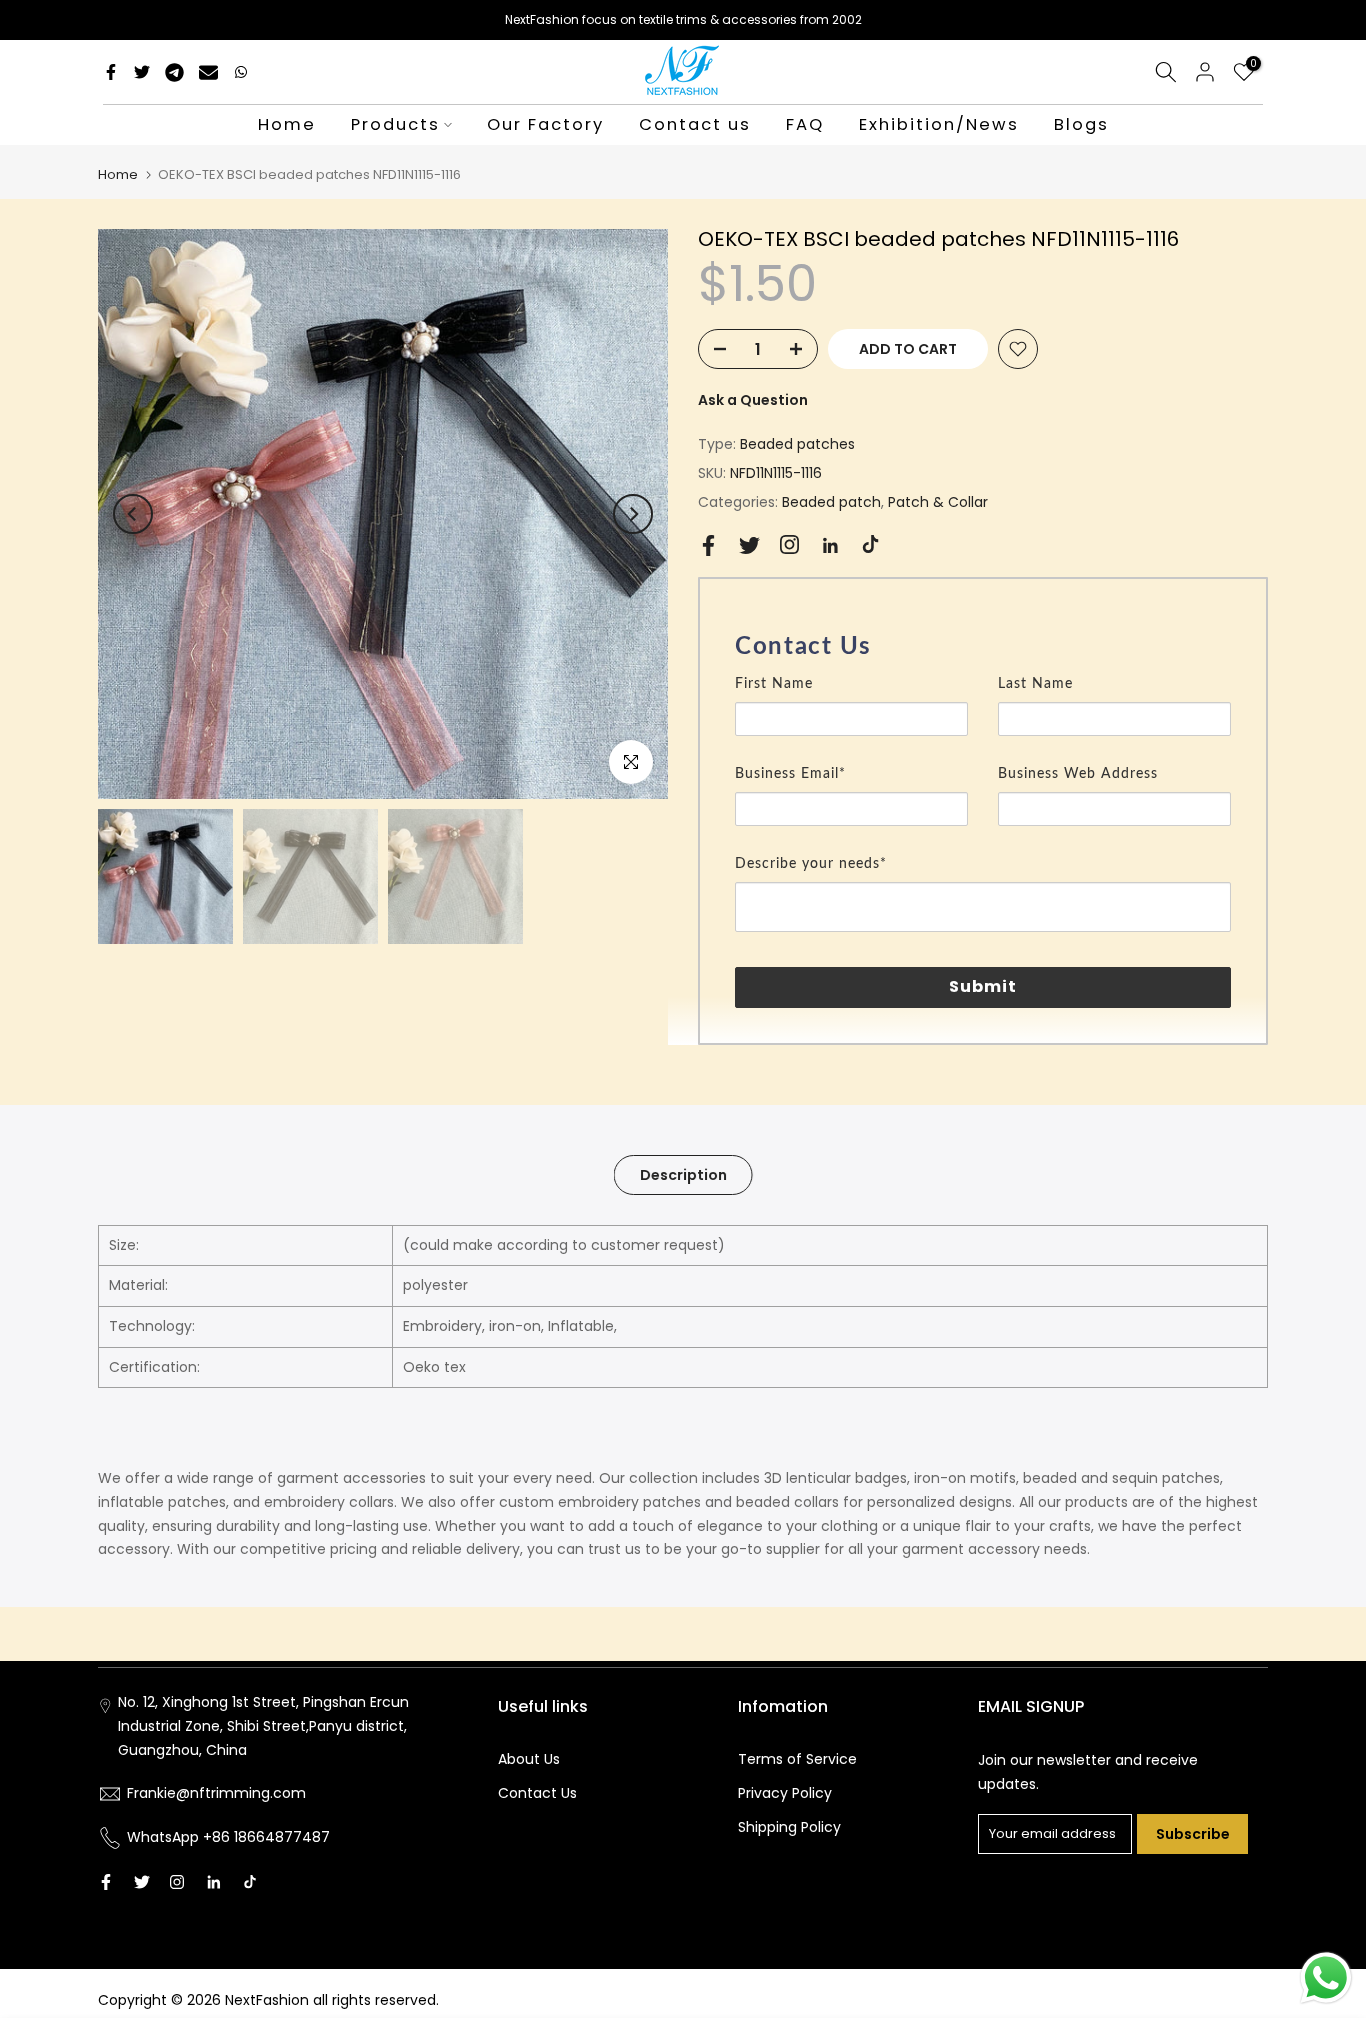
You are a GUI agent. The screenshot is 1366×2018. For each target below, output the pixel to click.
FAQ (805, 124)
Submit (983, 986)
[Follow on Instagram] (789, 544)
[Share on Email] (208, 72)
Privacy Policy (785, 1793)
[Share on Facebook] (111, 72)
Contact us (695, 124)
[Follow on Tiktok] (870, 544)
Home (287, 124)
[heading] (983, 647)
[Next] (633, 514)
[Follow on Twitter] (749, 545)
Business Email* (790, 774)
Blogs (1081, 124)
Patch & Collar (938, 502)
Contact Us (537, 1793)
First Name (774, 684)
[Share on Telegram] (174, 72)
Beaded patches (797, 444)
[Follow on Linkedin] (830, 546)
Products (395, 124)
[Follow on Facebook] (708, 545)
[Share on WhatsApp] (241, 72)
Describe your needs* (811, 864)
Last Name (1035, 684)
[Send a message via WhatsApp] (1326, 1978)
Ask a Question (753, 400)
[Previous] (133, 514)
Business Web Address (1078, 774)
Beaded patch (831, 502)
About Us (529, 1759)
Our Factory (545, 124)
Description (683, 1174)
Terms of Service (797, 1759)
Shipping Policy (789, 1827)
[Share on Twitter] (142, 72)
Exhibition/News (939, 124)
